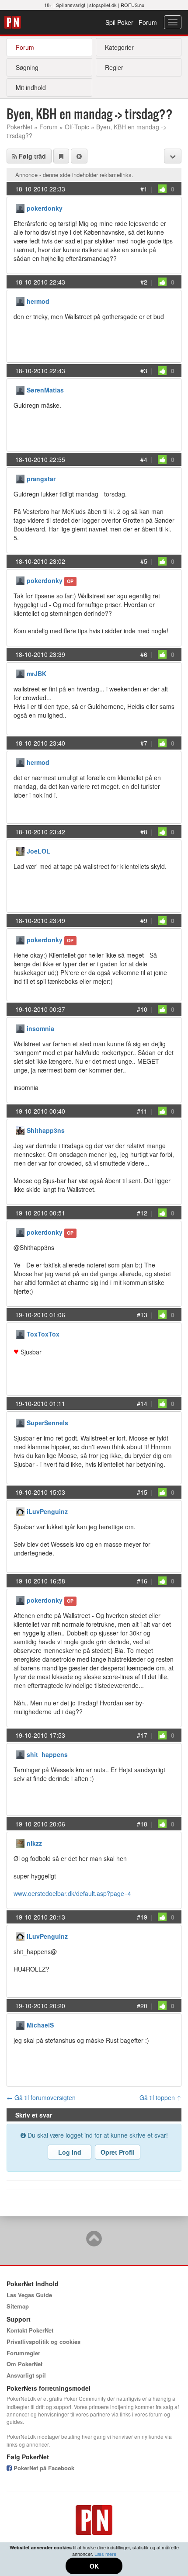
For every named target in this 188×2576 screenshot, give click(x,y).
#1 (144, 189)
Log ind (70, 2152)
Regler (114, 67)
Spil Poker (119, 22)
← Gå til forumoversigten (41, 2097)
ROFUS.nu (132, 5)
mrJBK (37, 674)
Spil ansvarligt (71, 5)
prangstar (41, 479)
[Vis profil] (20, 207)
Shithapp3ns (46, 1130)
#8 (144, 832)
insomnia (40, 1028)
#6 (144, 654)
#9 (144, 920)
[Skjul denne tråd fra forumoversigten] (79, 156)
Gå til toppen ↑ (160, 2097)
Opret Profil (118, 2152)
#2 (144, 282)
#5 (144, 561)
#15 (142, 1492)
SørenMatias (45, 390)
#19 (142, 1917)
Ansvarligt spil (26, 2375)
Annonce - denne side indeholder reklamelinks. (74, 175)
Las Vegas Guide (29, 2295)
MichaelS (40, 2025)
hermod (38, 301)
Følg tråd (31, 156)
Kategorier (119, 47)
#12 (142, 1213)
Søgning (27, 67)
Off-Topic (77, 127)
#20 (142, 2006)
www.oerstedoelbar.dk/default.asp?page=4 (72, 1893)
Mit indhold (31, 87)
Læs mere (105, 2554)
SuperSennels (47, 1423)
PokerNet (14, 22)
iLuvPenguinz (47, 1511)
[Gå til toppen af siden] (94, 2243)
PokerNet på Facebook (43, 2468)
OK (94, 2566)
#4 (144, 459)
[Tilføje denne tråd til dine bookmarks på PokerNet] (61, 156)
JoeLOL (38, 851)
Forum (148, 22)
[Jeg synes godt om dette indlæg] (162, 189)
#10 (142, 1009)
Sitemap (18, 2306)
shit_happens (47, 1754)
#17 (142, 1735)
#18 (142, 1824)
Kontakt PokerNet (30, 2330)
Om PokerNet (24, 2364)
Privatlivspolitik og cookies (44, 2342)
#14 (142, 1403)
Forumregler (23, 2353)
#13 (142, 1315)
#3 (144, 371)
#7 (144, 743)
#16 (142, 1581)
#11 (142, 1111)
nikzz (34, 1843)
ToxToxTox (43, 1334)
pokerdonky (45, 208)
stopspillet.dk (103, 5)
